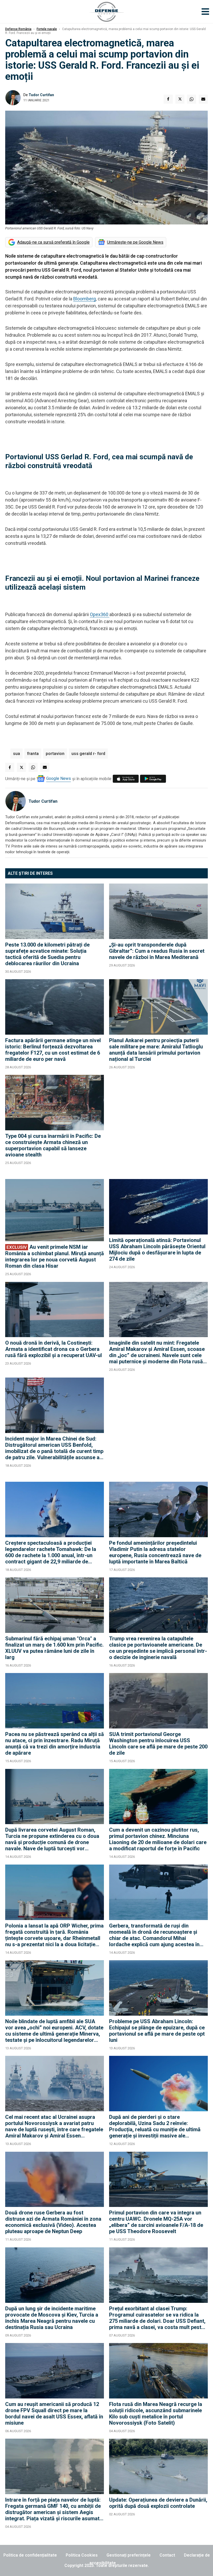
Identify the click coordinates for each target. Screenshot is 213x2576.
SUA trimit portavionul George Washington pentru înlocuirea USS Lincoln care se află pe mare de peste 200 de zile (158, 1744)
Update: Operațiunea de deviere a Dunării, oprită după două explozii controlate (158, 2503)
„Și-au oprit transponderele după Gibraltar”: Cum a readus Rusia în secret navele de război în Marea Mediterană (157, 951)
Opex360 (100, 614)
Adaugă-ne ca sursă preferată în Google (53, 242)
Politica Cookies (82, 2555)
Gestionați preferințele (129, 2555)
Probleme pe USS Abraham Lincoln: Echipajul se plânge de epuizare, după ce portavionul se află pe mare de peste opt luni (157, 2031)
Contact (167, 2555)
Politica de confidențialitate (30, 2555)
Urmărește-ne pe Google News (135, 242)
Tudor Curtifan (41, 95)
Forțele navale (47, 29)
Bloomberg (85, 299)
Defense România (18, 29)
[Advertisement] (158, 1124)
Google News (59, 778)
